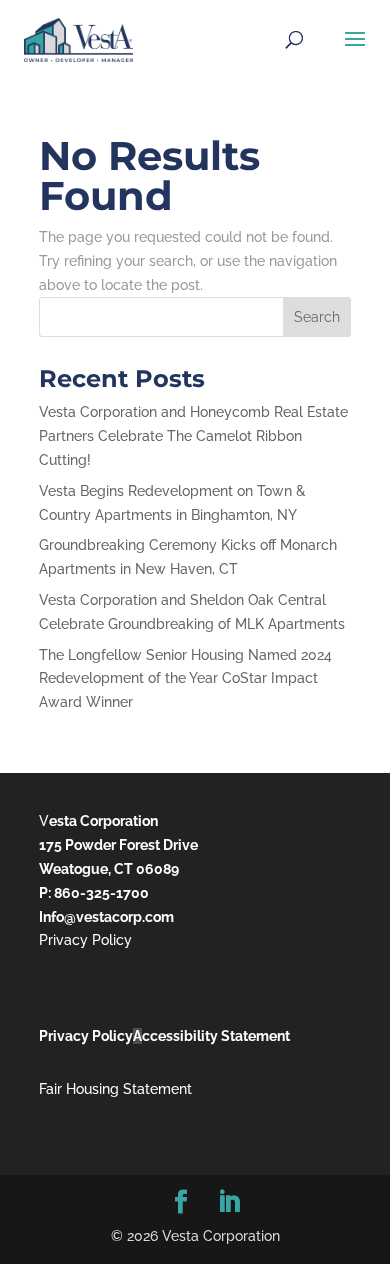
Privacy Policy (85, 940)
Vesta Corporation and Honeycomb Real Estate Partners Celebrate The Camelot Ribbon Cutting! (193, 436)
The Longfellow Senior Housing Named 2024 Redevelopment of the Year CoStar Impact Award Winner (185, 679)
